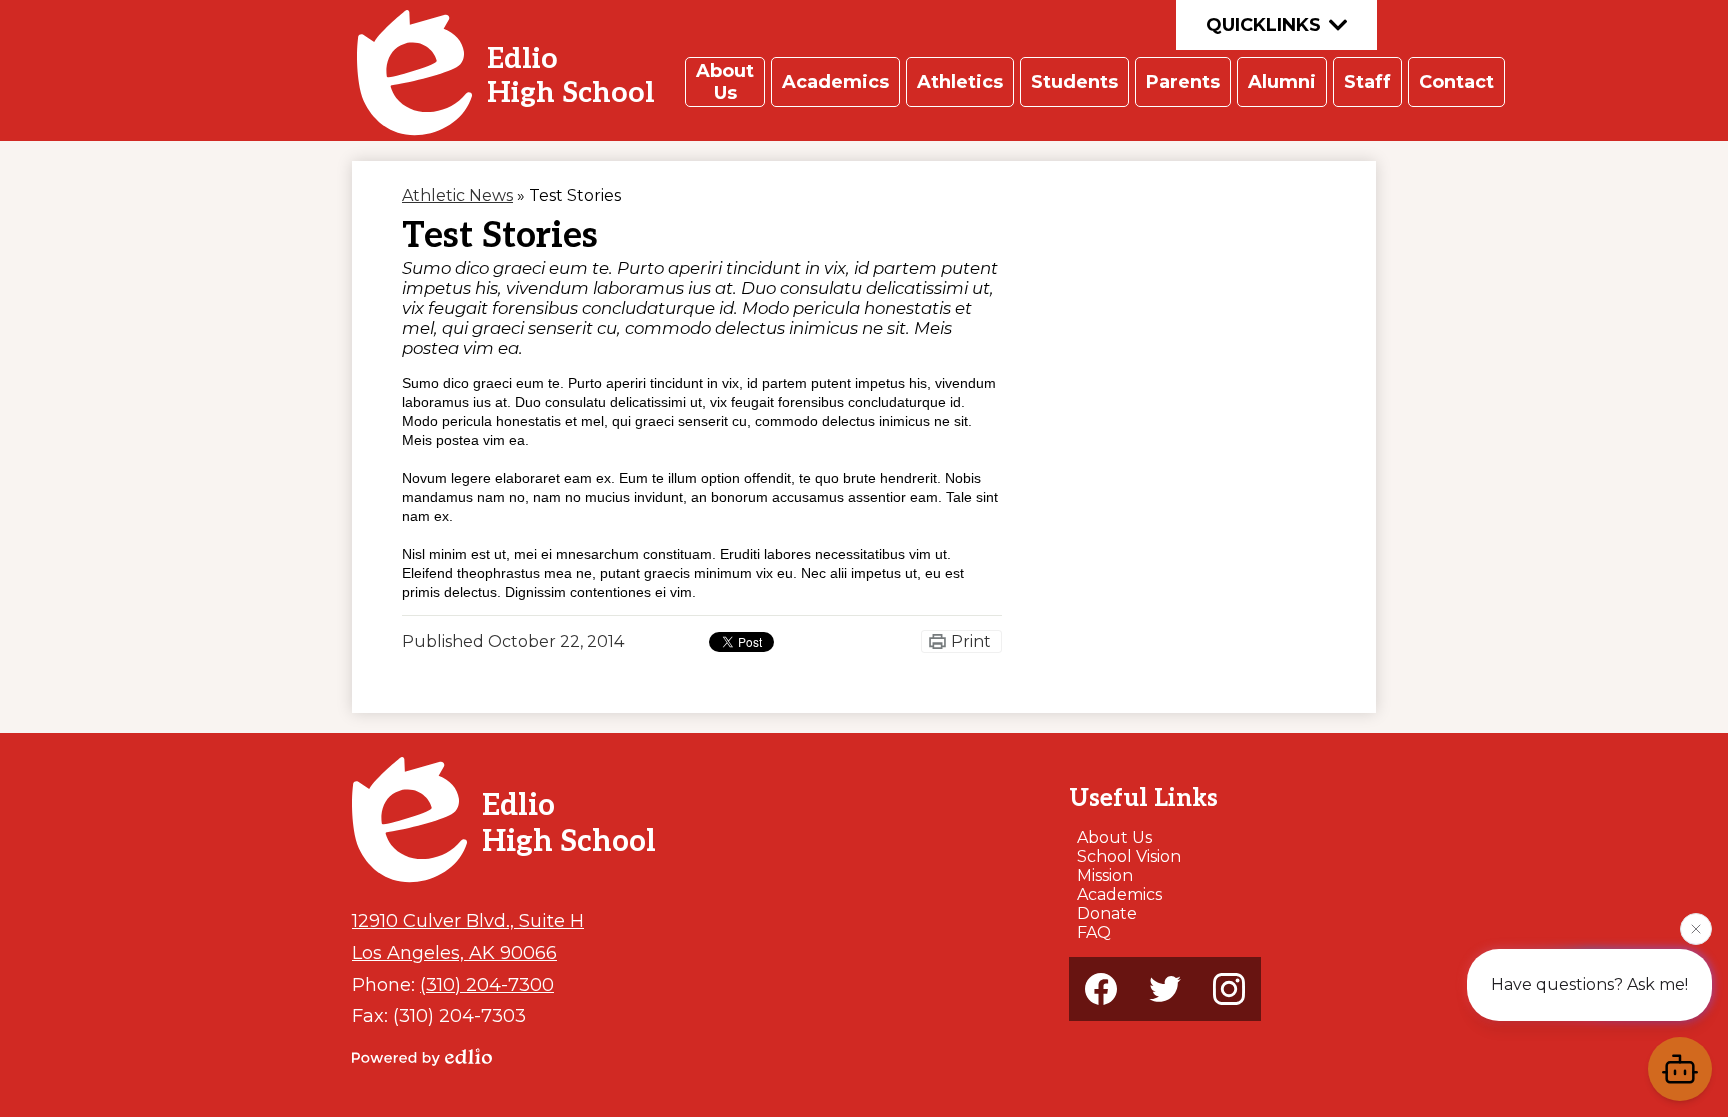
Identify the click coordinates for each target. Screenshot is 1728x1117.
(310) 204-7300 (487, 984)
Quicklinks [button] (1263, 25)
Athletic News (457, 195)
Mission (1105, 875)
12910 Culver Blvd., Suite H (468, 920)
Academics (1119, 894)
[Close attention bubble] (1696, 929)
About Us (1114, 837)
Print (971, 641)
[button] (725, 82)
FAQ (1094, 932)
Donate (1107, 913)
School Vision (1129, 856)
